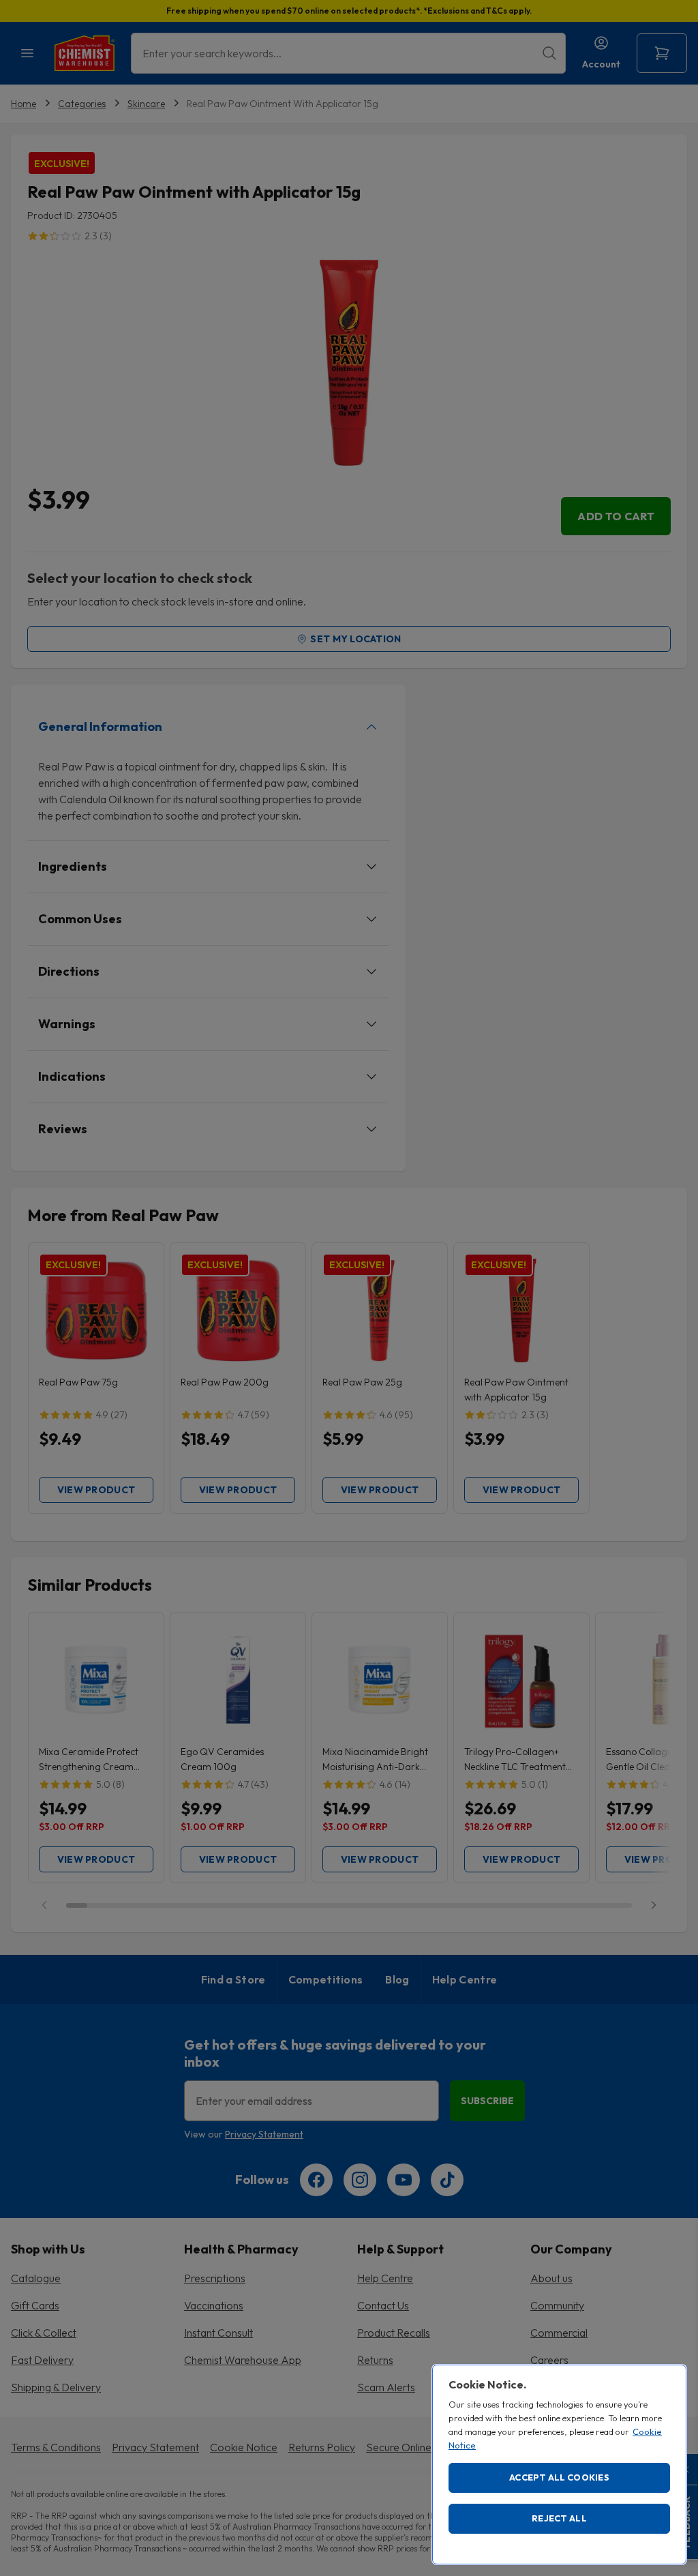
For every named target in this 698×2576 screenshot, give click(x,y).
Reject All (559, 2518)
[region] (559, 2465)
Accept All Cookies (559, 2477)
